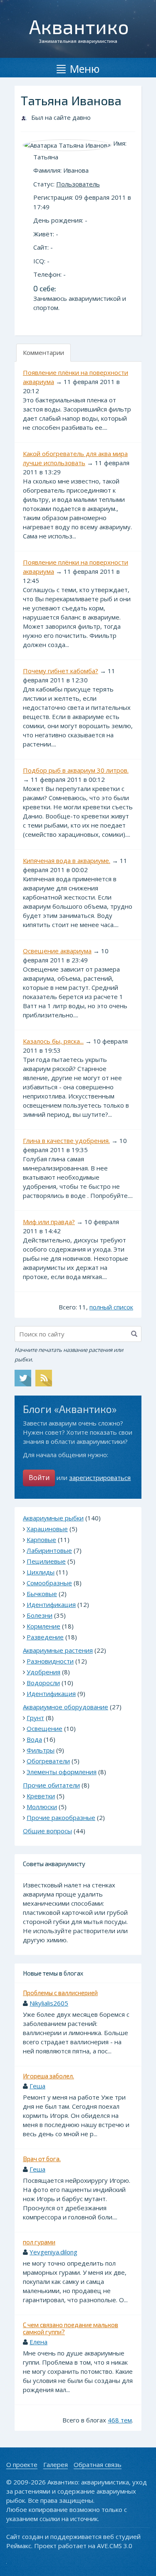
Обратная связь (98, 2464)
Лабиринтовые (49, 1550)
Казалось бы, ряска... (53, 1041)
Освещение (45, 1728)
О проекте (22, 2464)
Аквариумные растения (58, 1650)
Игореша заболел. (48, 2076)
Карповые (41, 1540)
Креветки (41, 1796)
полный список (111, 1307)
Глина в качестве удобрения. (66, 1140)
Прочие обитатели (51, 1785)
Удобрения (43, 1672)
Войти (39, 1478)
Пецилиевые (46, 1561)
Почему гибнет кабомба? (61, 671)
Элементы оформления (62, 1772)
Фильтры (41, 1750)
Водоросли (43, 1683)
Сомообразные (49, 1583)
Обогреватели (48, 1761)
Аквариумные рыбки (53, 1518)
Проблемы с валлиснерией (60, 1993)
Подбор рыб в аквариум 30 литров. (76, 770)
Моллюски (42, 1807)
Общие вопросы (47, 1831)
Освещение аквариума (57, 951)
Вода (34, 1739)
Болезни (40, 1615)
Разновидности (50, 1661)
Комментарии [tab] (43, 352)
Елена (38, 2342)
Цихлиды (41, 1572)
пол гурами (39, 2242)
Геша (37, 2086)
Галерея (56, 2464)
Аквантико (79, 26)
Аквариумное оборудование (66, 1707)
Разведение (45, 1637)
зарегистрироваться (100, 1478)
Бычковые (42, 1594)
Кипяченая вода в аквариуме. (67, 860)
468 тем (120, 2420)
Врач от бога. (42, 2159)
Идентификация (51, 1604)
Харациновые (47, 1529)
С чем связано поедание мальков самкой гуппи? (71, 2328)
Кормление (43, 1626)
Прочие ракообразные (61, 1817)
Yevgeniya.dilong (53, 2252)
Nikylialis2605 (49, 2003)
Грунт (35, 1718)
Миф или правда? (49, 1222)
